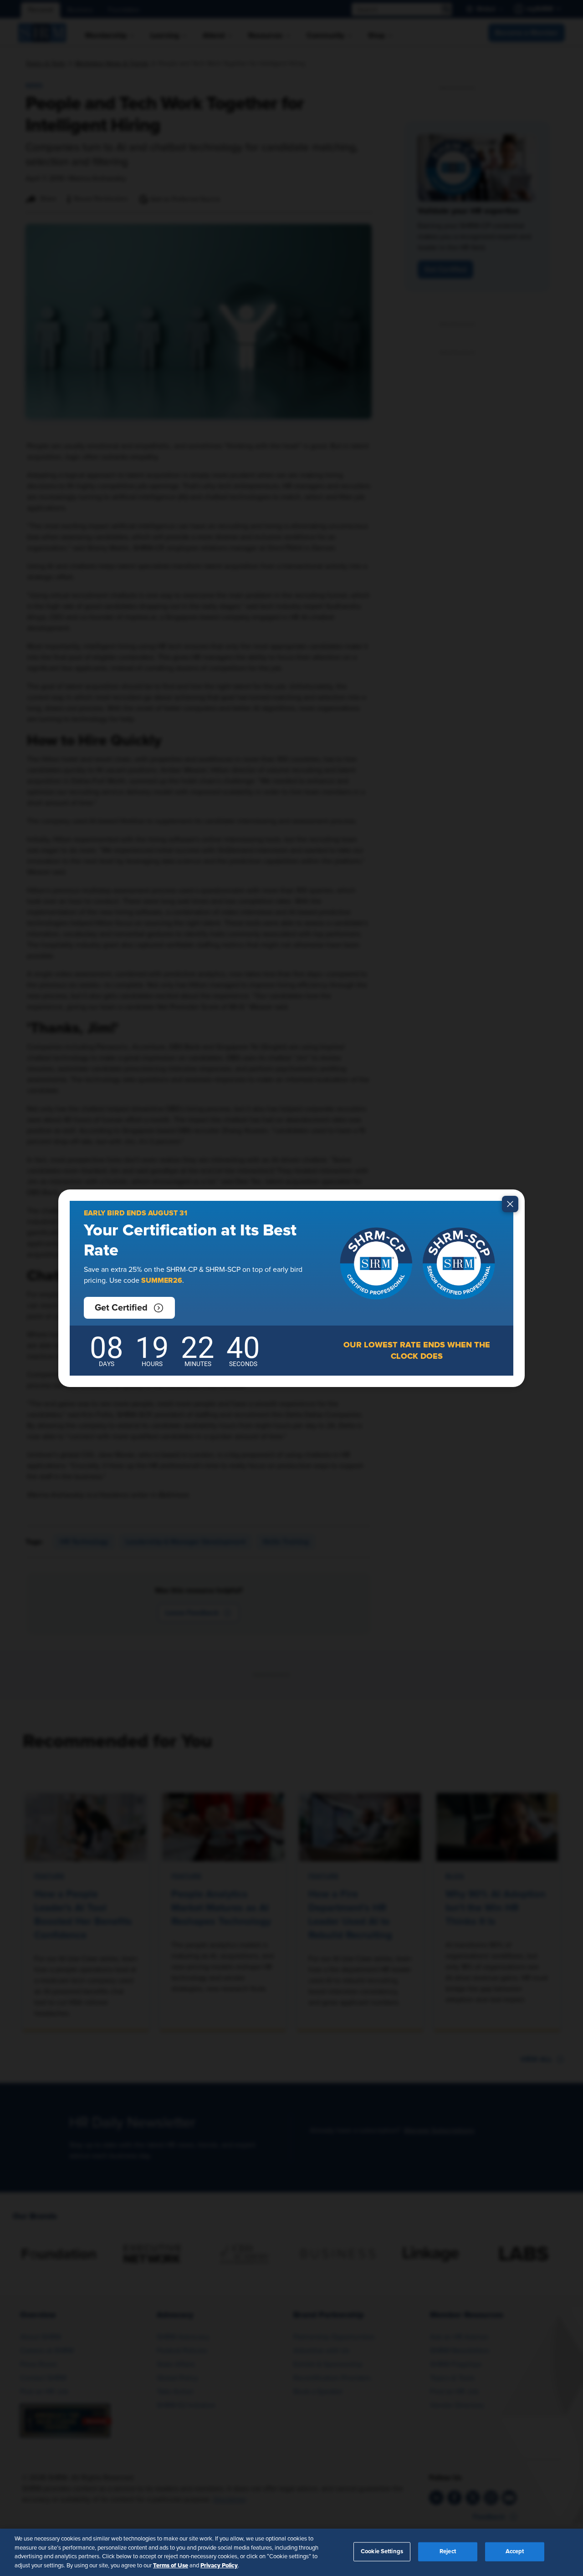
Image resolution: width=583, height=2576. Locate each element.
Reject (448, 2552)
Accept (515, 2552)
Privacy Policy (219, 2565)
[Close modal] (510, 1204)
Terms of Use (171, 2565)
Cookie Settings (382, 2552)
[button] (129, 1308)
